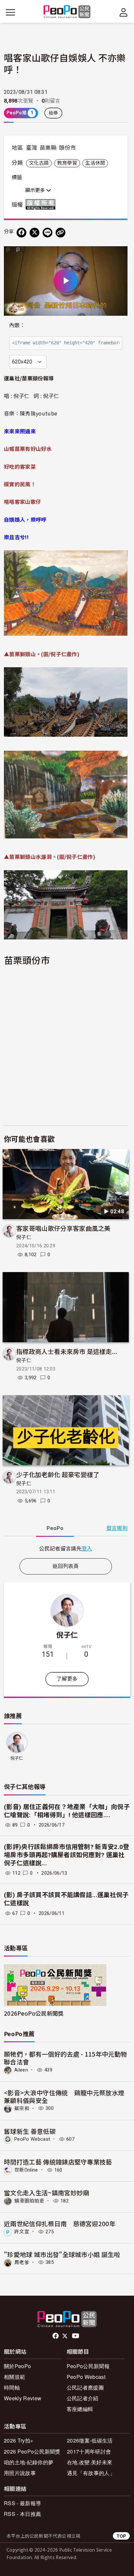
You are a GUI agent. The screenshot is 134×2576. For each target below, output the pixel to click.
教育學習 (67, 163)
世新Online (26, 2170)
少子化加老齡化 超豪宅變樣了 (58, 1474)
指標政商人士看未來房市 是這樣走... (67, 1351)
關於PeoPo (17, 2366)
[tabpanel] (66, 1548)
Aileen (21, 2070)
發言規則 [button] (117, 1528)
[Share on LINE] (47, 233)
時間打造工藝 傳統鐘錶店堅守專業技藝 (58, 2162)
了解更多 (67, 1679)
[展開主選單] (10, 12)
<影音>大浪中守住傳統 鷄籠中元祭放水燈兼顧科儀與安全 (64, 2096)
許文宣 (22, 2232)
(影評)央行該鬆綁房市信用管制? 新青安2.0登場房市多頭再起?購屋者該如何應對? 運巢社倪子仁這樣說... (67, 1855)
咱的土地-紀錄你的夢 (29, 2462)
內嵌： (17, 325)
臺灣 (32, 148)
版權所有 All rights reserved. (42, 204)
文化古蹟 (39, 163)
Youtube (76, 2336)
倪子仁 (24, 1237)
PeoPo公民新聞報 (88, 2366)
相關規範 (14, 2377)
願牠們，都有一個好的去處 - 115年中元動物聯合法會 (65, 2058)
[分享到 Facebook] (21, 233)
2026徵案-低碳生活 (90, 2440)
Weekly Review (23, 2398)
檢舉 (54, 113)
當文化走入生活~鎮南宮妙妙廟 (47, 2193)
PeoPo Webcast (32, 2139)
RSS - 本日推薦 (22, 2514)
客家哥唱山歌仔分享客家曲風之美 (63, 1228)
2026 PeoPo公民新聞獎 (32, 2451)
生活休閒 (95, 163)
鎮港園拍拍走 (29, 2201)
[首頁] (67, 12)
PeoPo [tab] (55, 1528)
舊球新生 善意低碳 (30, 2131)
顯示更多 (36, 190)
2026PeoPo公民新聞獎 (34, 2013)
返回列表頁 (66, 1566)
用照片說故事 (20, 2473)
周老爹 (22, 2262)
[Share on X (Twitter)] (34, 233)
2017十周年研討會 (89, 2451)
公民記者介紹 (83, 2398)
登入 (87, 1548)
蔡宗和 (22, 2108)
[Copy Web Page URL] (60, 233)
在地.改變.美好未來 (90, 2462)
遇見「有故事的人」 (91, 2473)
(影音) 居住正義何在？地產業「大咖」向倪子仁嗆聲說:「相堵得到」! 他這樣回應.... (67, 1811)
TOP (121, 2536)
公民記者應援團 (85, 2387)
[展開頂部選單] (124, 12)
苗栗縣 (48, 148)
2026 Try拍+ (19, 2440)
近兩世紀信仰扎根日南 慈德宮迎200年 (60, 2223)
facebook (56, 2336)
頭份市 (67, 148)
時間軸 (12, 2387)
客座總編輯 (80, 2409)
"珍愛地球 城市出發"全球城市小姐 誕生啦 (62, 2254)
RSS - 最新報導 (22, 2503)
